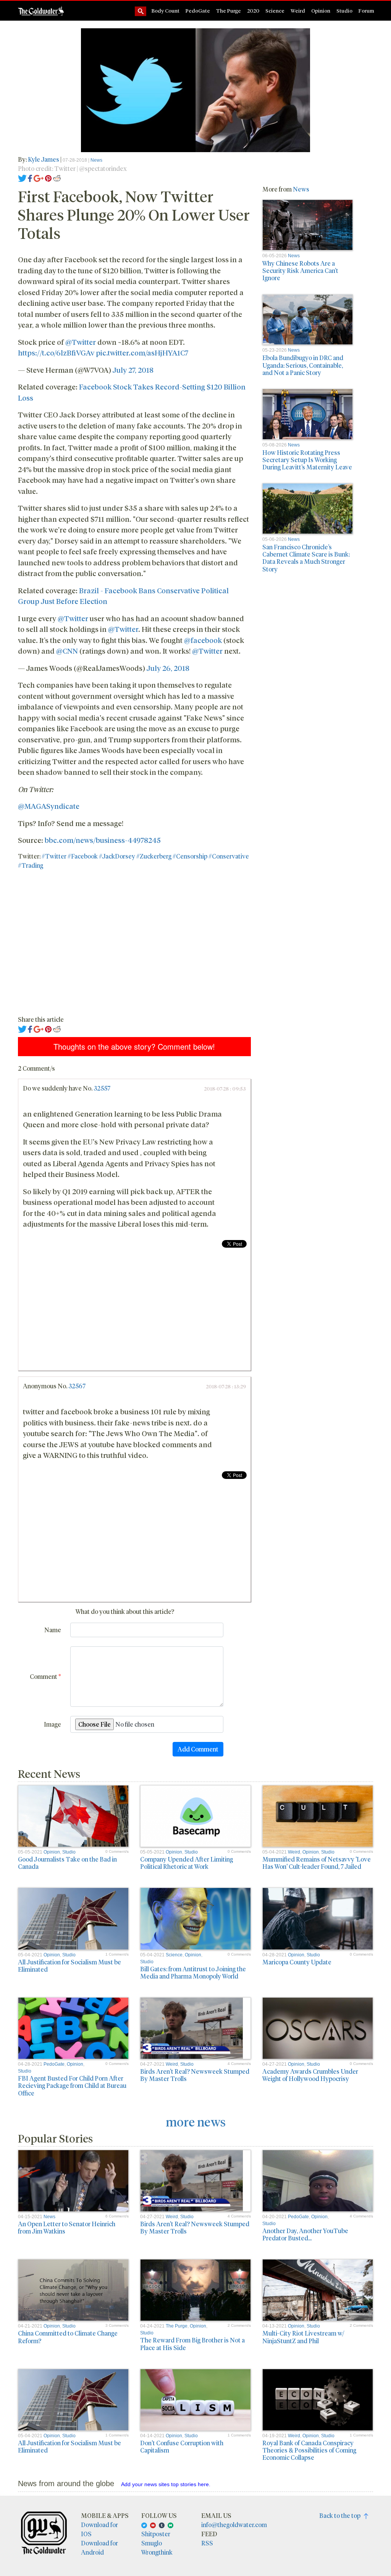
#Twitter (54, 856)
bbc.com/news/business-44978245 (103, 840)
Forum (366, 11)
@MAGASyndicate (49, 806)
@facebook (203, 640)
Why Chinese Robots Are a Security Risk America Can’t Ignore (300, 270)
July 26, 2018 (168, 668)
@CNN (67, 651)
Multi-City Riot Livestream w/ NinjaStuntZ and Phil (303, 2337)
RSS (207, 2543)
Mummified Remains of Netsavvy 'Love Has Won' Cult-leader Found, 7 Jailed (317, 1863)
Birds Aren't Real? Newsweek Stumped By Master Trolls (195, 2075)
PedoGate (198, 11)
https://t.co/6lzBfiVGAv (56, 352)
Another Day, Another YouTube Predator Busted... (305, 2234)
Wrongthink (157, 2552)
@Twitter (81, 342)
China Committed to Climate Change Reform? (68, 2337)
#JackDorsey (117, 856)
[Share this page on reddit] (57, 178)
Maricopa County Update (297, 1962)
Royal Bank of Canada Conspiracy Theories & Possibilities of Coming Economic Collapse (309, 2450)
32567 (77, 1386)
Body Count (166, 11)
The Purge (229, 11)
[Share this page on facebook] (30, 178)
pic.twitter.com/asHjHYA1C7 (142, 352)
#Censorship (190, 856)
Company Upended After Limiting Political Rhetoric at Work (187, 1863)
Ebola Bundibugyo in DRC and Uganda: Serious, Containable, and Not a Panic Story (303, 365)
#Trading (31, 865)
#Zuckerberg (154, 856)
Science (275, 11)
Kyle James (44, 159)
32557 (102, 1088)
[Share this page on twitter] (22, 178)
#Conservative (229, 856)
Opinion (321, 11)
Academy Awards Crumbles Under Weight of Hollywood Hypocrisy (310, 2075)
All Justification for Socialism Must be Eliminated (69, 1966)
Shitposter (156, 2534)
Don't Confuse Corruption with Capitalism (182, 2446)
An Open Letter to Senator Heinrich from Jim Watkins (67, 2227)
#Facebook (83, 856)
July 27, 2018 (133, 370)
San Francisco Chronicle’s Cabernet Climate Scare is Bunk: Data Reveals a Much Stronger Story (306, 558)
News (96, 160)
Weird (298, 11)
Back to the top (342, 2515)
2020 (253, 11)
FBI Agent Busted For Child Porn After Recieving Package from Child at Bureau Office (72, 2085)
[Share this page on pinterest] (48, 178)
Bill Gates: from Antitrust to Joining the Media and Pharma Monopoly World (193, 1972)
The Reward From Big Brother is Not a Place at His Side (192, 2344)
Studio (344, 11)
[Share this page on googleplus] (39, 178)
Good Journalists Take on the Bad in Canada (67, 1863)
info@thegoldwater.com (234, 2525)
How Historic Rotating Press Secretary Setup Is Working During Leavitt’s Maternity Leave (307, 460)
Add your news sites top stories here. (166, 2484)
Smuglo (152, 2543)
